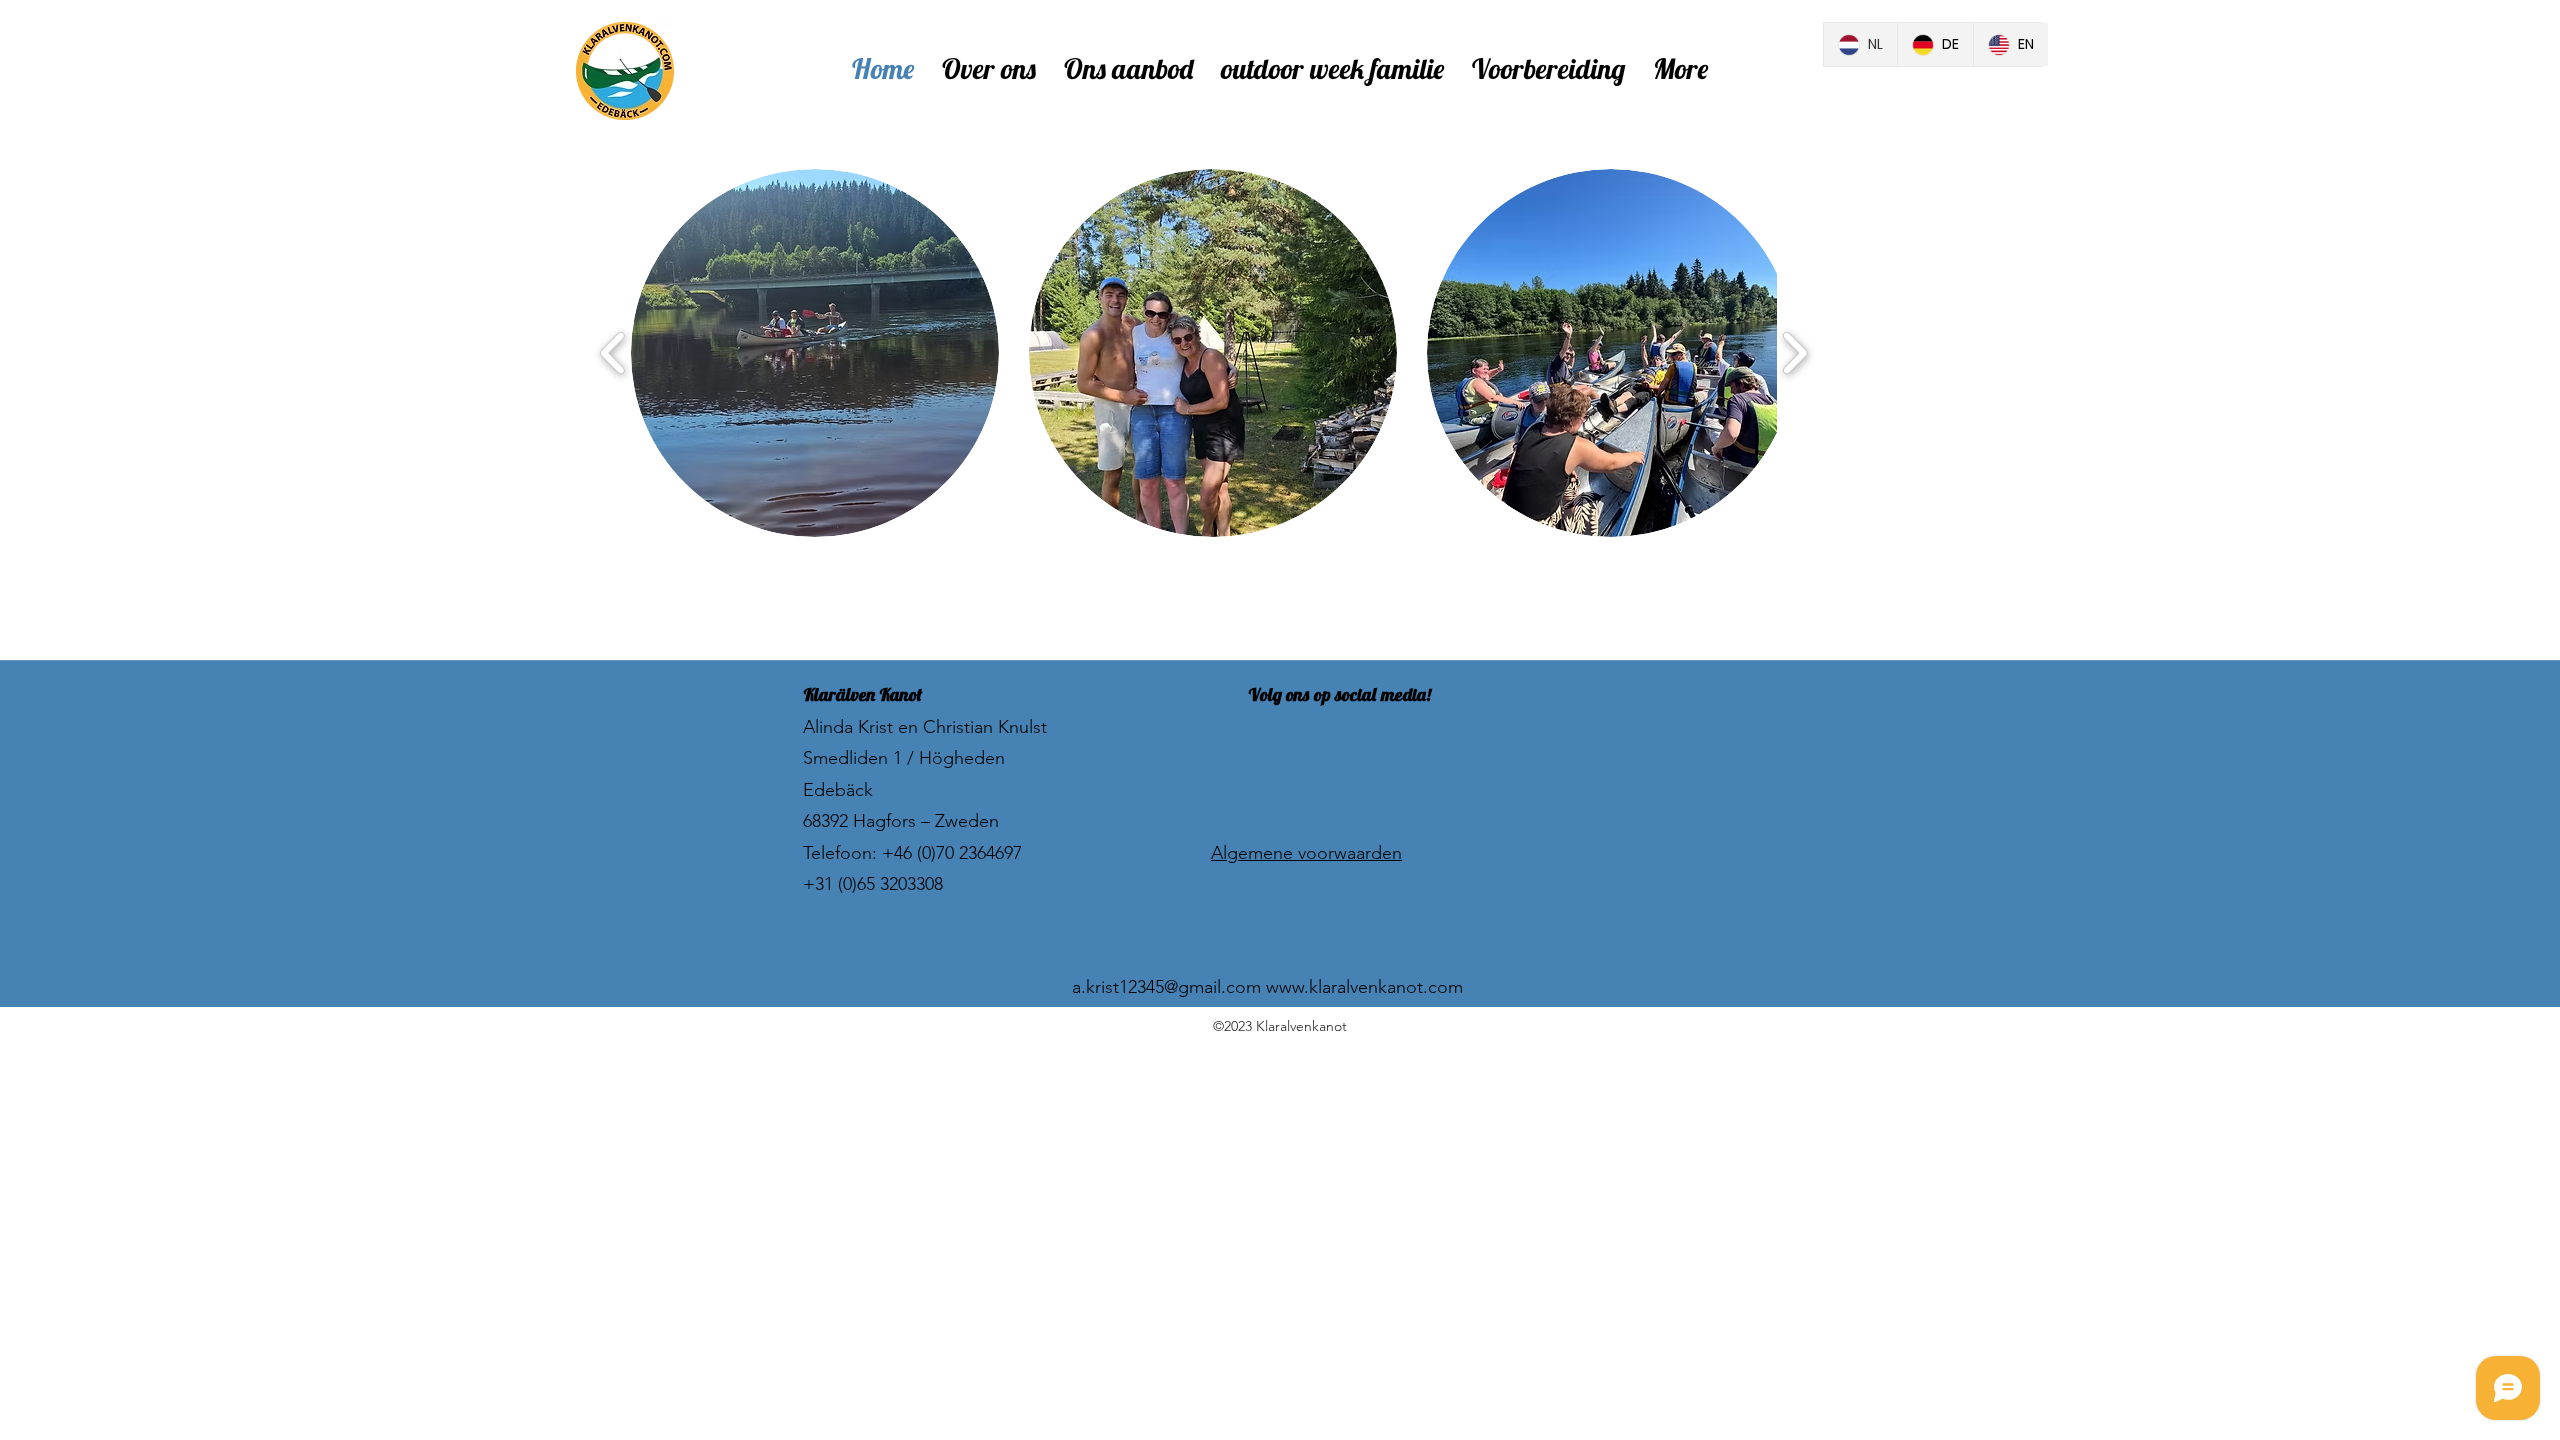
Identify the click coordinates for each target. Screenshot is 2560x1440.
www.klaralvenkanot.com (1364, 987)
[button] (815, 353)
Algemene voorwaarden (1306, 853)
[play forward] (1794, 353)
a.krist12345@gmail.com (1166, 987)
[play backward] (613, 353)
